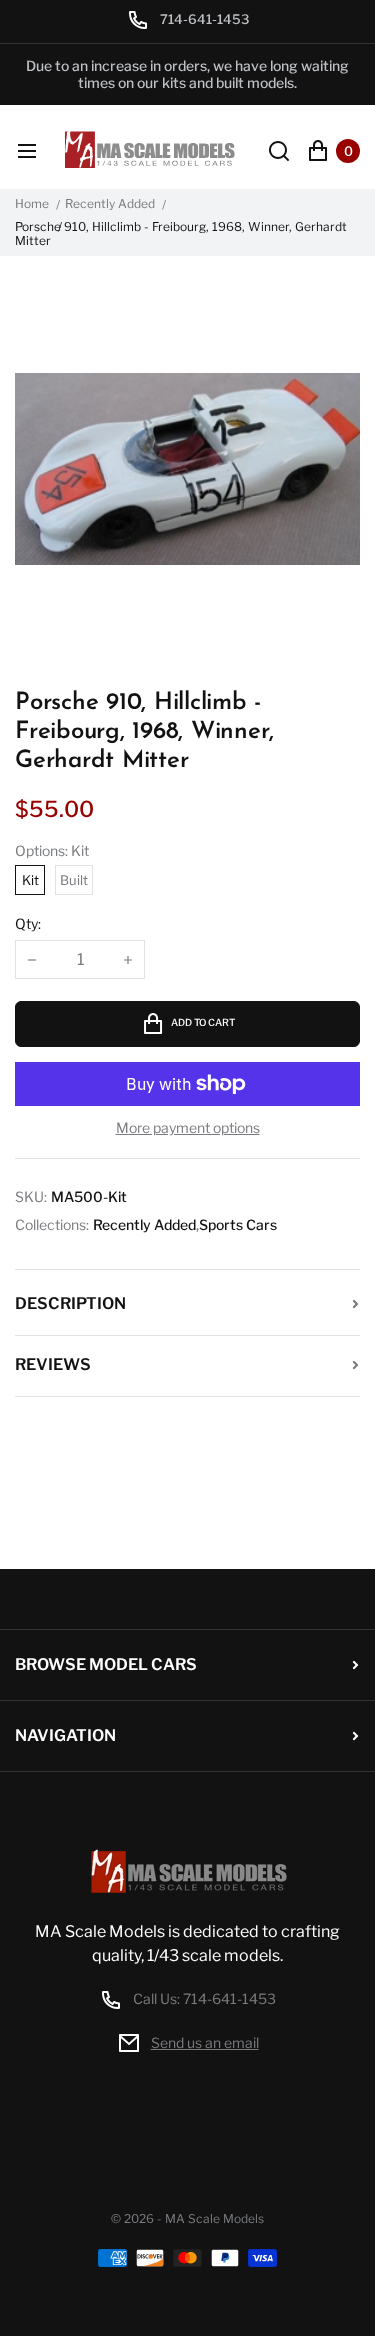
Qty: (28, 923)
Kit (30, 880)
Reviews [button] (53, 1364)
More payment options (188, 1128)
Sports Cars (238, 1225)
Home (32, 204)
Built (74, 880)
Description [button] (70, 1303)
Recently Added (110, 204)
